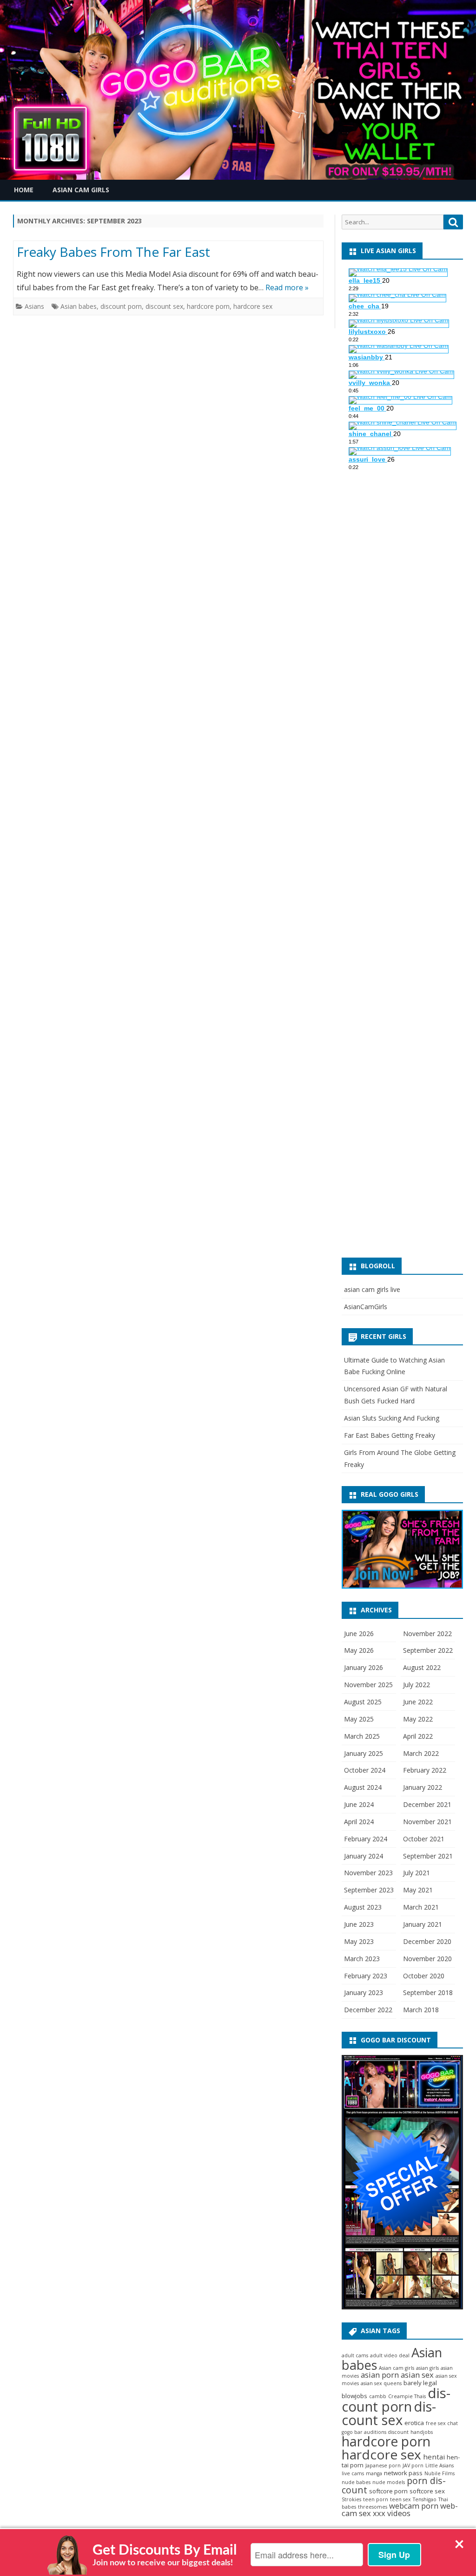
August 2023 (363, 1907)
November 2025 (368, 1685)
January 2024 (364, 1856)
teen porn (376, 2499)
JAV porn (413, 2465)
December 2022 (368, 2010)
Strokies (351, 2499)
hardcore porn (208, 306)
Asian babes (79, 306)
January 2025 (364, 1753)
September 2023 (369, 1890)
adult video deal (390, 2355)
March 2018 (421, 2010)
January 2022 (423, 1787)
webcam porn (414, 2506)
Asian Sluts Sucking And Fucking (392, 1418)
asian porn (380, 2375)
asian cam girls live (372, 1289)
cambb (378, 2396)
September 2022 (428, 1650)
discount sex (164, 306)
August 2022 (422, 1667)
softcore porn (388, 2491)
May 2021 (418, 1890)
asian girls (427, 2368)
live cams (353, 2473)
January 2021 (423, 1924)
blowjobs (354, 2396)
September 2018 (428, 1992)
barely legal (420, 2383)
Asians (34, 306)
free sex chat (442, 2423)
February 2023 (366, 1976)
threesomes (373, 2507)
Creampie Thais (407, 2396)
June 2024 (359, 1804)
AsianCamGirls (366, 1307)
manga (374, 2473)
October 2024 (365, 1770)
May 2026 (359, 1650)
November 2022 (427, 1634)
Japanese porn (383, 2465)
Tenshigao (425, 2499)
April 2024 (359, 1822)
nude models (389, 2482)
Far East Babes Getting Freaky (390, 1435)
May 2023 (359, 1941)
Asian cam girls (397, 2368)
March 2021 (421, 1907)
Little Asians (440, 2465)
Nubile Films (440, 2473)
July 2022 (416, 1685)
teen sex (400, 2499)
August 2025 (363, 1702)
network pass (403, 2473)
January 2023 (364, 1992)
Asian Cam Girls (81, 190)
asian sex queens (381, 2383)
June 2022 (418, 1702)
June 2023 (359, 1924)
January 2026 (364, 1667)
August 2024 (363, 1787)
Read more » (287, 287)
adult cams (355, 2355)
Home (24, 190)
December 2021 (427, 1804)
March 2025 (362, 1736)
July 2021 (416, 1873)
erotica (414, 2423)
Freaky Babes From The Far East (113, 252)
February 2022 (425, 1770)
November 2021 (427, 1822)
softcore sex (427, 2491)
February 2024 (366, 1839)
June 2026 (359, 1634)
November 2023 (368, 1873)
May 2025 (359, 1719)
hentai (434, 2457)
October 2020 (424, 1976)
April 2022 (418, 1736)
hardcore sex (253, 306)
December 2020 (427, 1941)
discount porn (121, 306)
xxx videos (392, 2513)
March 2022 (421, 1753)
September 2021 (428, 1856)
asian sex (417, 2375)
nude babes (356, 2482)
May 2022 (418, 1719)
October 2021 (424, 1839)
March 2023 (362, 1959)
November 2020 (427, 1959)
